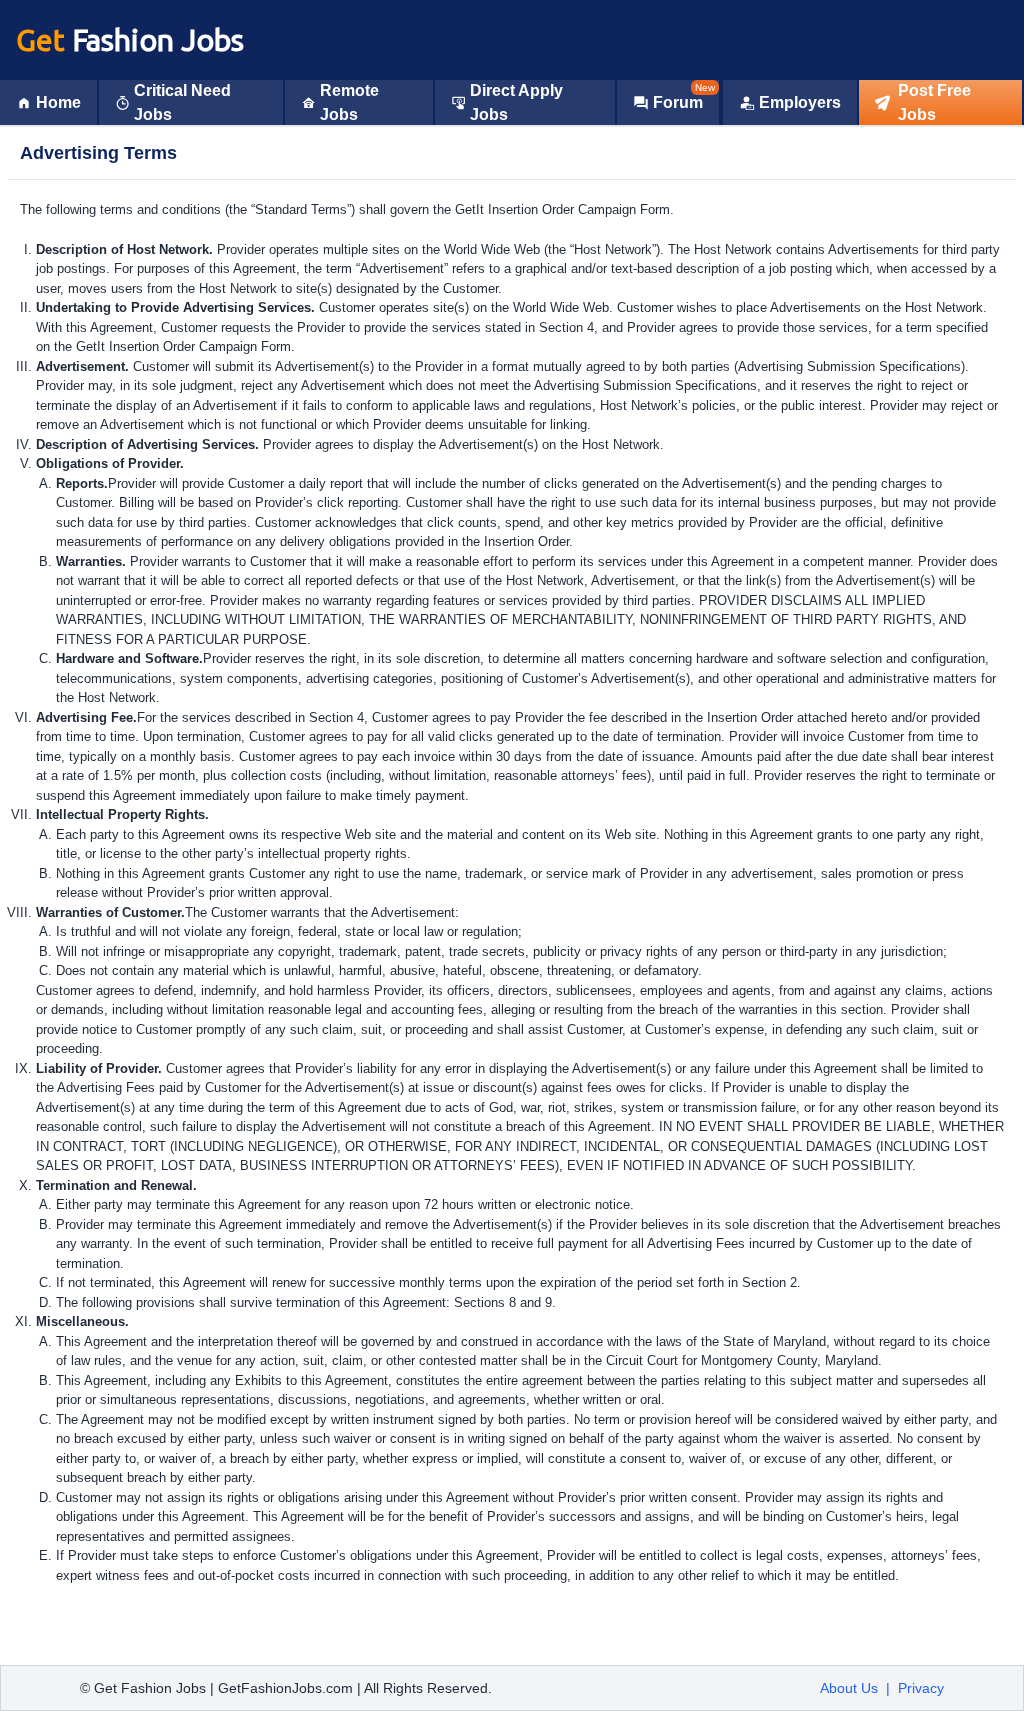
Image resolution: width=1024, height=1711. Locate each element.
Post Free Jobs (934, 102)
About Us (849, 1688)
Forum (678, 102)
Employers (800, 102)
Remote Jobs (349, 102)
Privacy (921, 1688)
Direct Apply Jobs (516, 102)
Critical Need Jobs (182, 102)
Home (58, 102)
